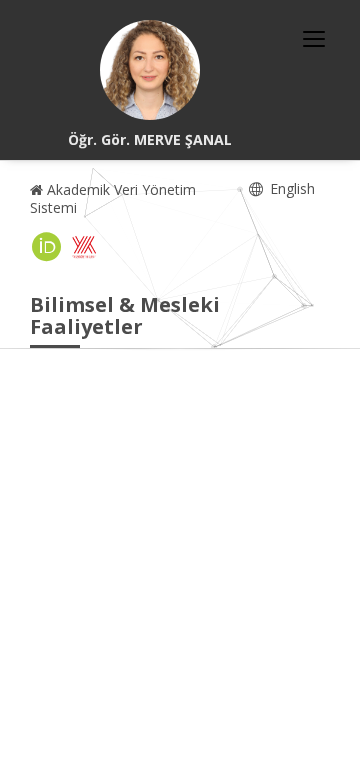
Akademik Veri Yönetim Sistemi (113, 198)
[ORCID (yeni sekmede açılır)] (47, 247)
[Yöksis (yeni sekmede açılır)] (84, 247)
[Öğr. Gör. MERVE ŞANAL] (150, 70)
